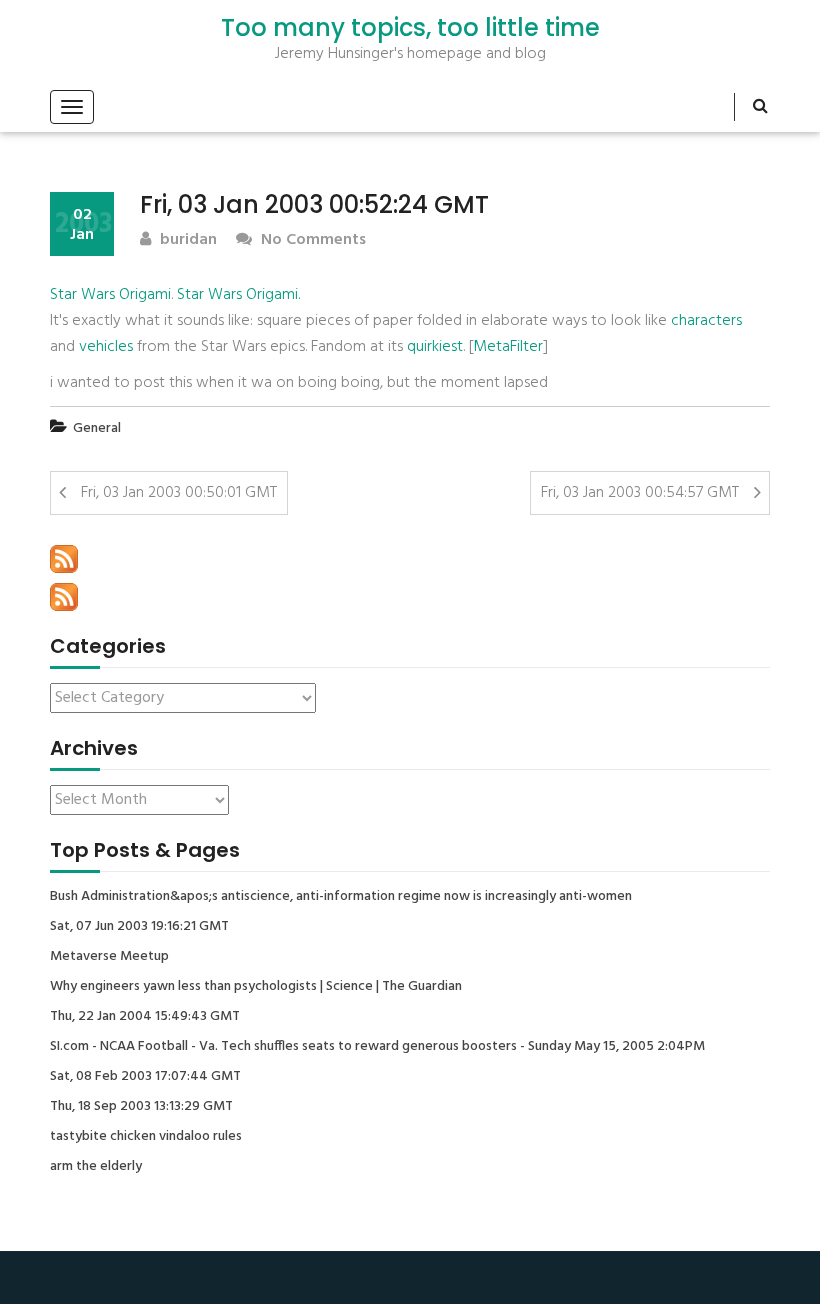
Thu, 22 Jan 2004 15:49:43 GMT (145, 1017)
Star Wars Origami (110, 295)
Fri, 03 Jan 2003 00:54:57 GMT (640, 493)
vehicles (106, 347)
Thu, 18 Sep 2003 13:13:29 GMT (141, 1107)
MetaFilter (508, 347)
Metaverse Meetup (109, 957)
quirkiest (435, 347)
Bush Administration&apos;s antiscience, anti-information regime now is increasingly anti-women (341, 897)
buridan (186, 240)
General (97, 428)
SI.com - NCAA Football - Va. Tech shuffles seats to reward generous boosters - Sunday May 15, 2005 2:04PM (377, 1047)
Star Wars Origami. (238, 295)
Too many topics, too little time (410, 28)
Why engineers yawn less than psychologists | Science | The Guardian (256, 987)
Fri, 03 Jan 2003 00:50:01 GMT (179, 493)
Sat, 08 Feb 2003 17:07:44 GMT (145, 1077)
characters (706, 321)
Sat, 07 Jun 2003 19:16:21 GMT (139, 927)
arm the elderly (96, 1167)
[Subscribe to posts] (64, 559)
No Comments (311, 240)
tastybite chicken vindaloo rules (146, 1137)
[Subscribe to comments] (64, 597)
